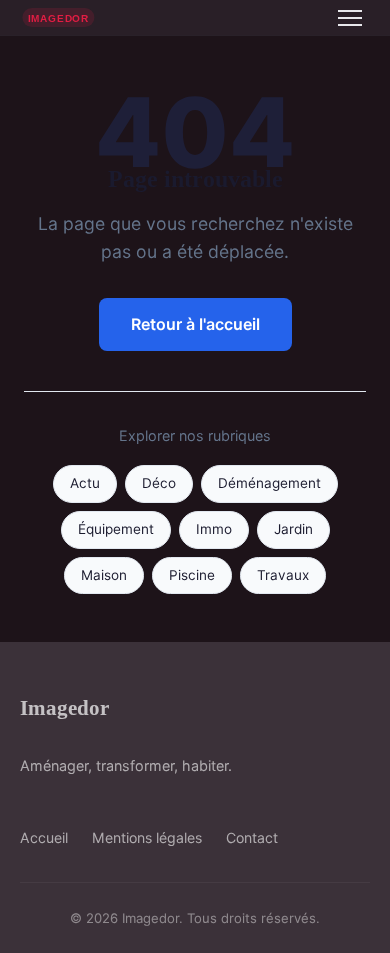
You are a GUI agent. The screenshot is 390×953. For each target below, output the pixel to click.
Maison (104, 575)
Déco (159, 483)
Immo (214, 529)
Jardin (293, 529)
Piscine (192, 575)
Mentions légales (147, 837)
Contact (252, 837)
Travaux (283, 575)
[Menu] (350, 18)
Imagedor (64, 707)
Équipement (116, 529)
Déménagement (269, 483)
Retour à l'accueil (195, 324)
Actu (85, 483)
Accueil (44, 837)
